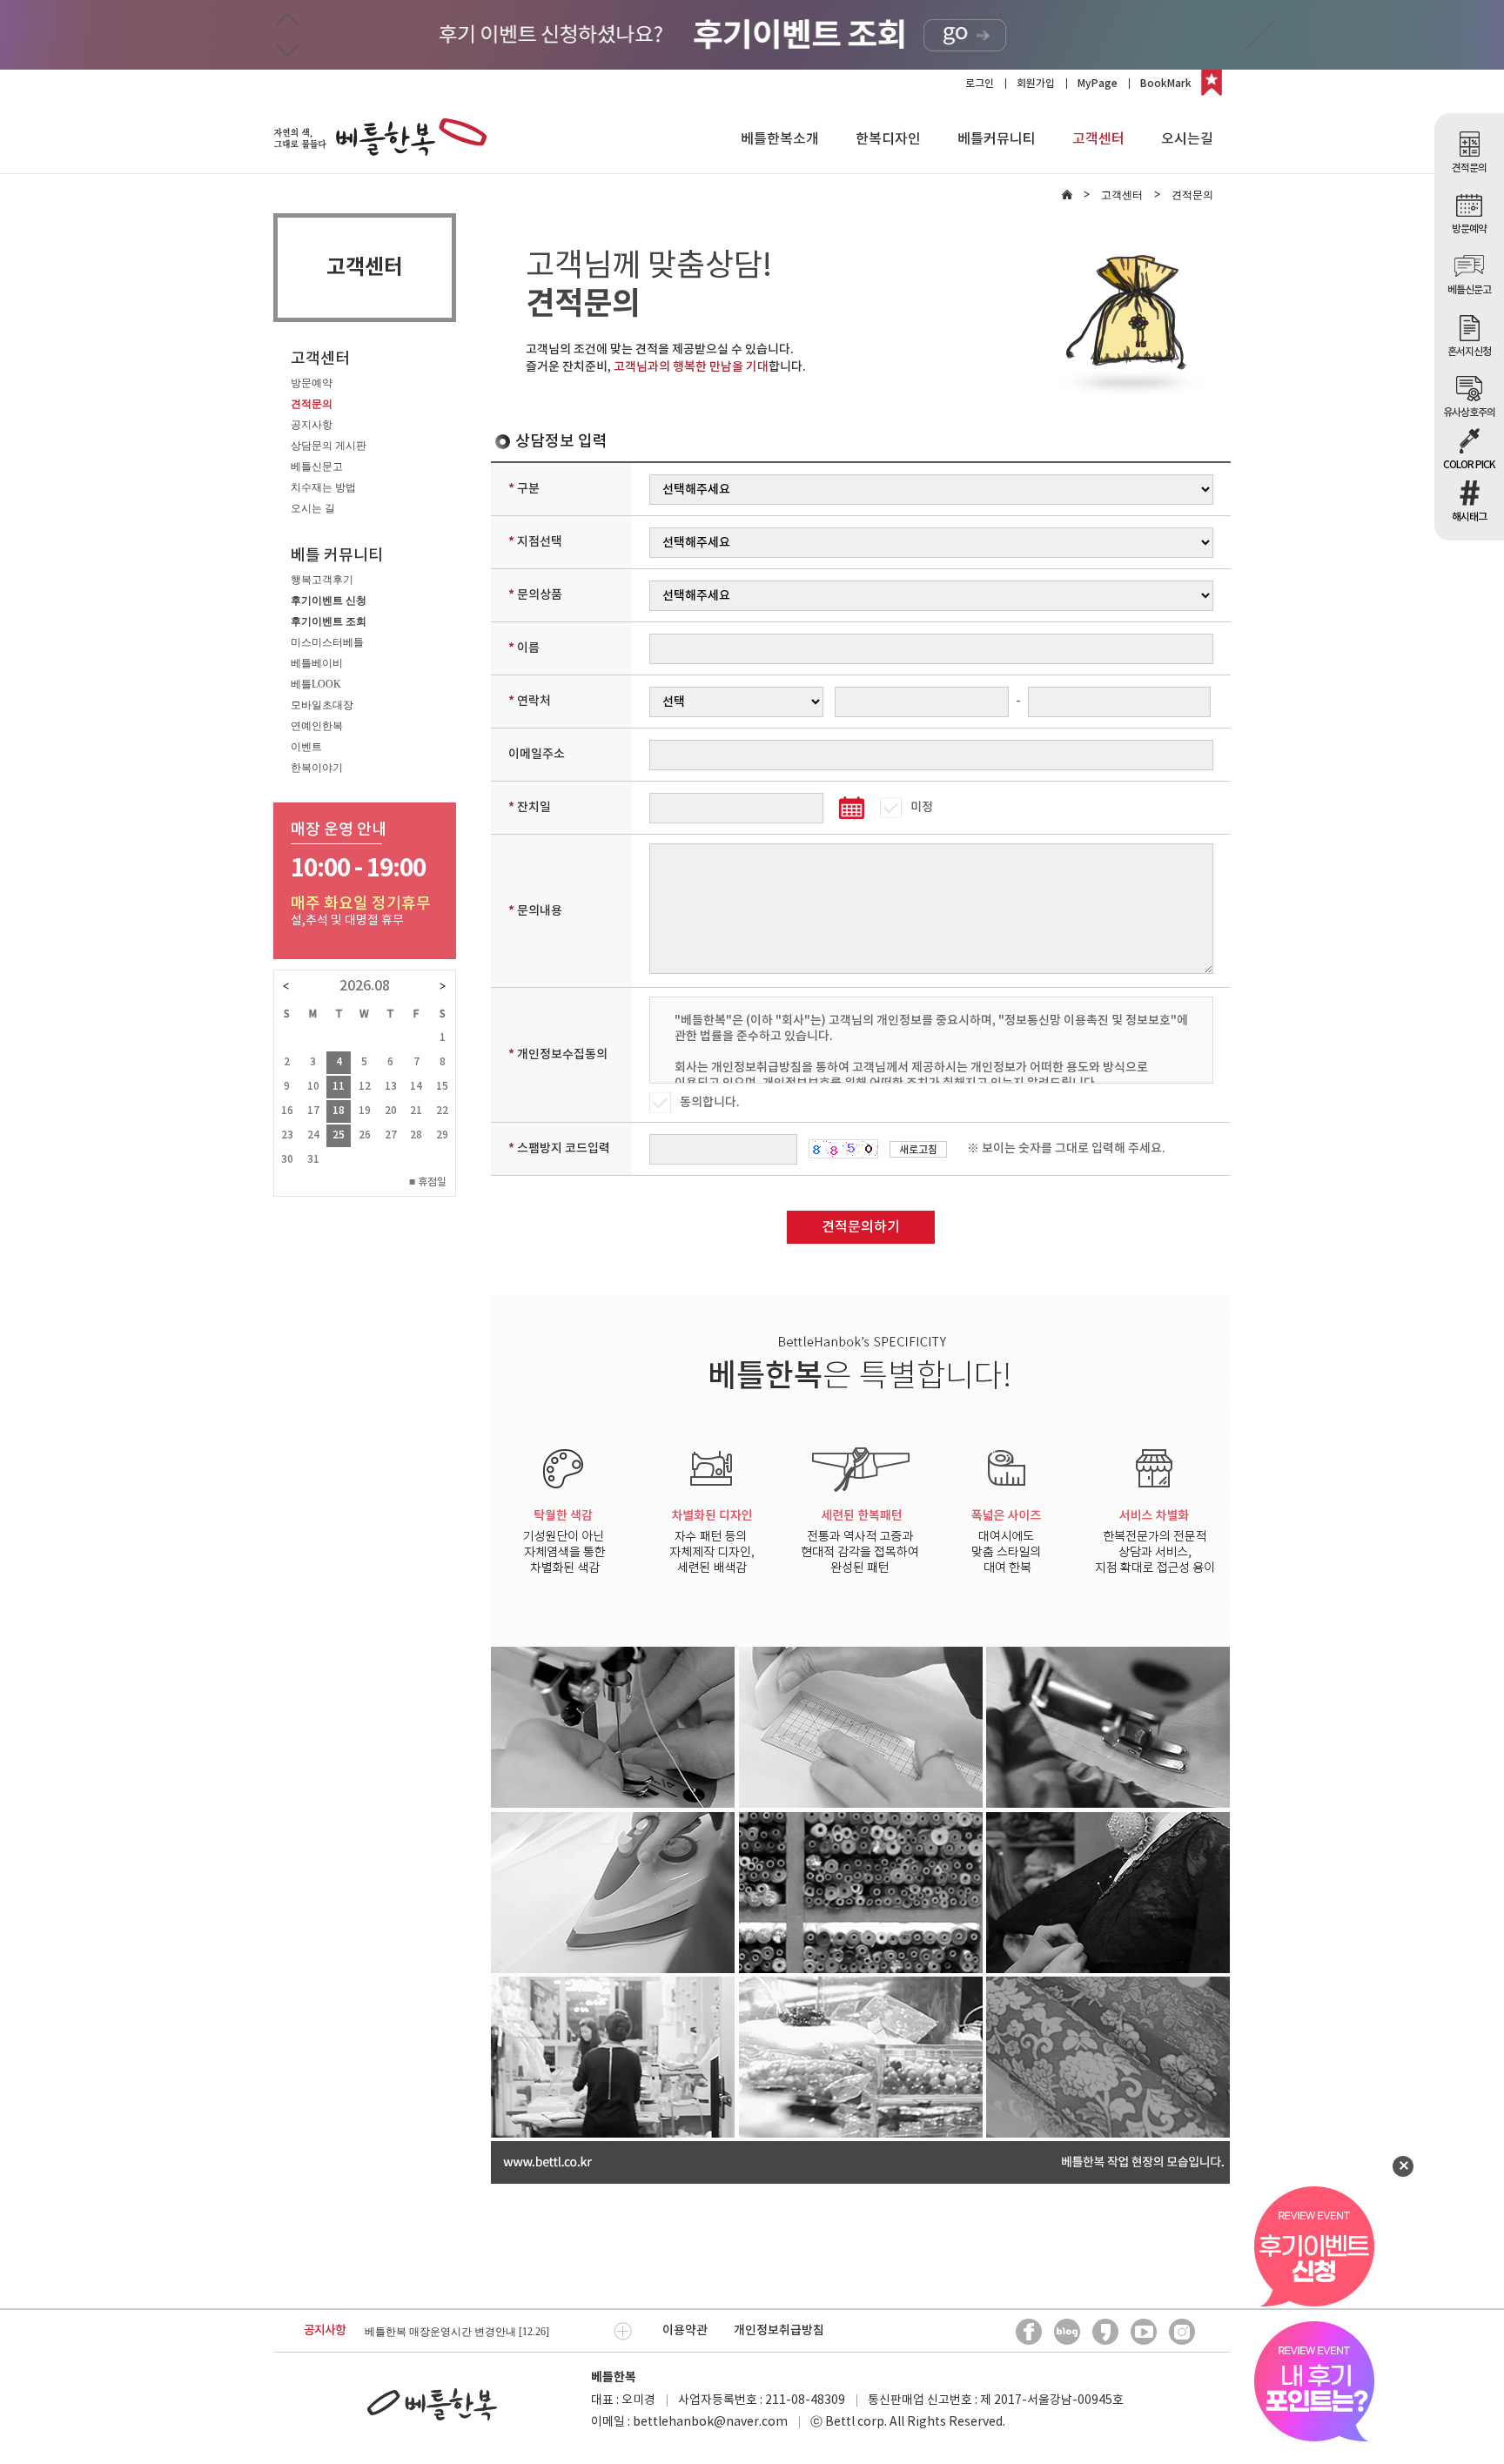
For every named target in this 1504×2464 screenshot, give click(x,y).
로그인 (980, 84)
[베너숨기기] (1262, 34)
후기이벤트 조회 (329, 621)
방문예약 (312, 383)
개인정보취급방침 (779, 2330)
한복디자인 (888, 139)
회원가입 (1036, 84)
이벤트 (306, 747)
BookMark (1166, 84)
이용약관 (685, 2330)
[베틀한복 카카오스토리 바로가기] (1105, 2332)
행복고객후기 (322, 580)
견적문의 (312, 404)
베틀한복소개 (780, 139)
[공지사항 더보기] (623, 2331)
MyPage (1098, 84)
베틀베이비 (317, 663)
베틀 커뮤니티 (337, 556)
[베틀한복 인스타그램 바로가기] (1182, 2332)
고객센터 (1098, 139)
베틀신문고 (317, 467)
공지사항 (312, 425)
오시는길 (1187, 139)
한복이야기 (317, 768)
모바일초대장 (322, 705)
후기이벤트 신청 (329, 601)
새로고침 (918, 1150)
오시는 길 (313, 508)
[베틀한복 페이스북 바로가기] (1029, 2332)
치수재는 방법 (323, 487)
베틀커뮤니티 (997, 139)
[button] (287, 20)
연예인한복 (317, 726)
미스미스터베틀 (327, 642)
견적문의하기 (861, 1227)
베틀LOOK (316, 684)
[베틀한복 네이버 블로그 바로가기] (1067, 2332)
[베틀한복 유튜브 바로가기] (1144, 2332)
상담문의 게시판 (329, 446)
